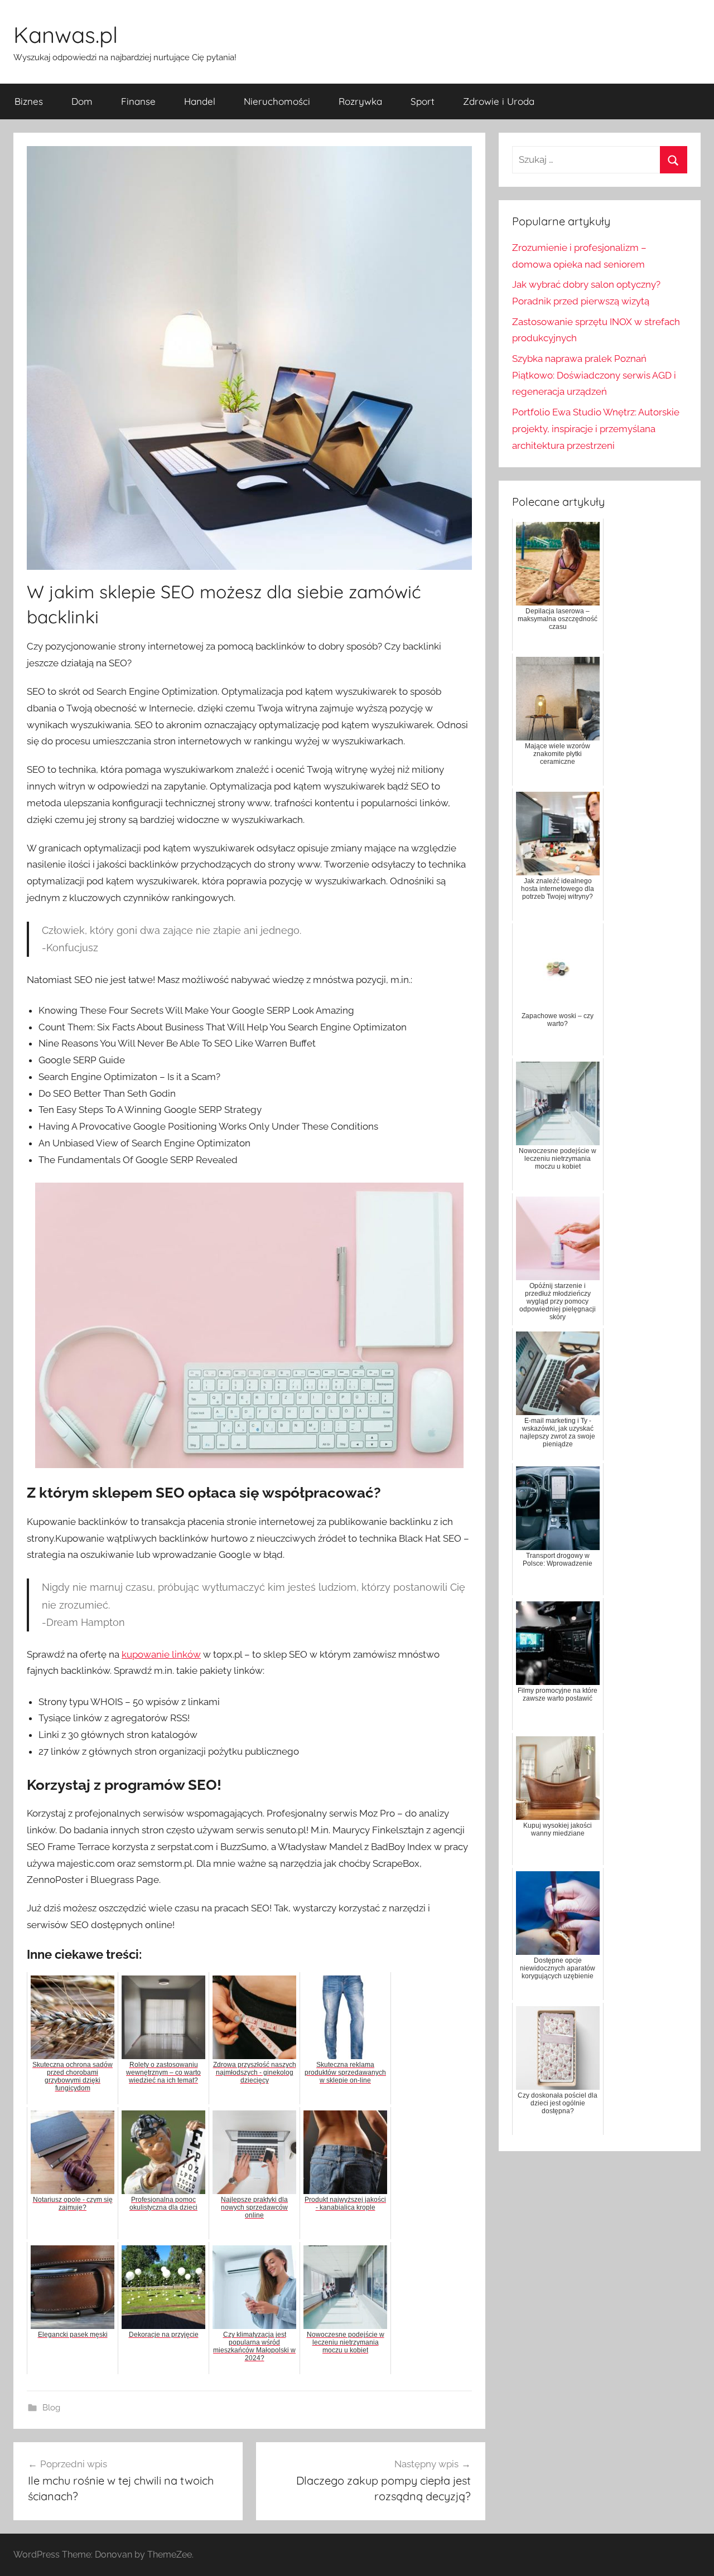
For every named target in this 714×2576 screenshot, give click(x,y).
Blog (51, 2408)
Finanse (138, 101)
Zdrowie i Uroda (499, 101)
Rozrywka (360, 101)
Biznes (29, 101)
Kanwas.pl (66, 35)
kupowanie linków (161, 1654)
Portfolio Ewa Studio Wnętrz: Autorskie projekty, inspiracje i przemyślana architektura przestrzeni (596, 429)
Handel (200, 101)
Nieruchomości (277, 101)
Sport (423, 101)
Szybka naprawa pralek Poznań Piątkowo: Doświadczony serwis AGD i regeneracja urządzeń (594, 375)
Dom (82, 101)
